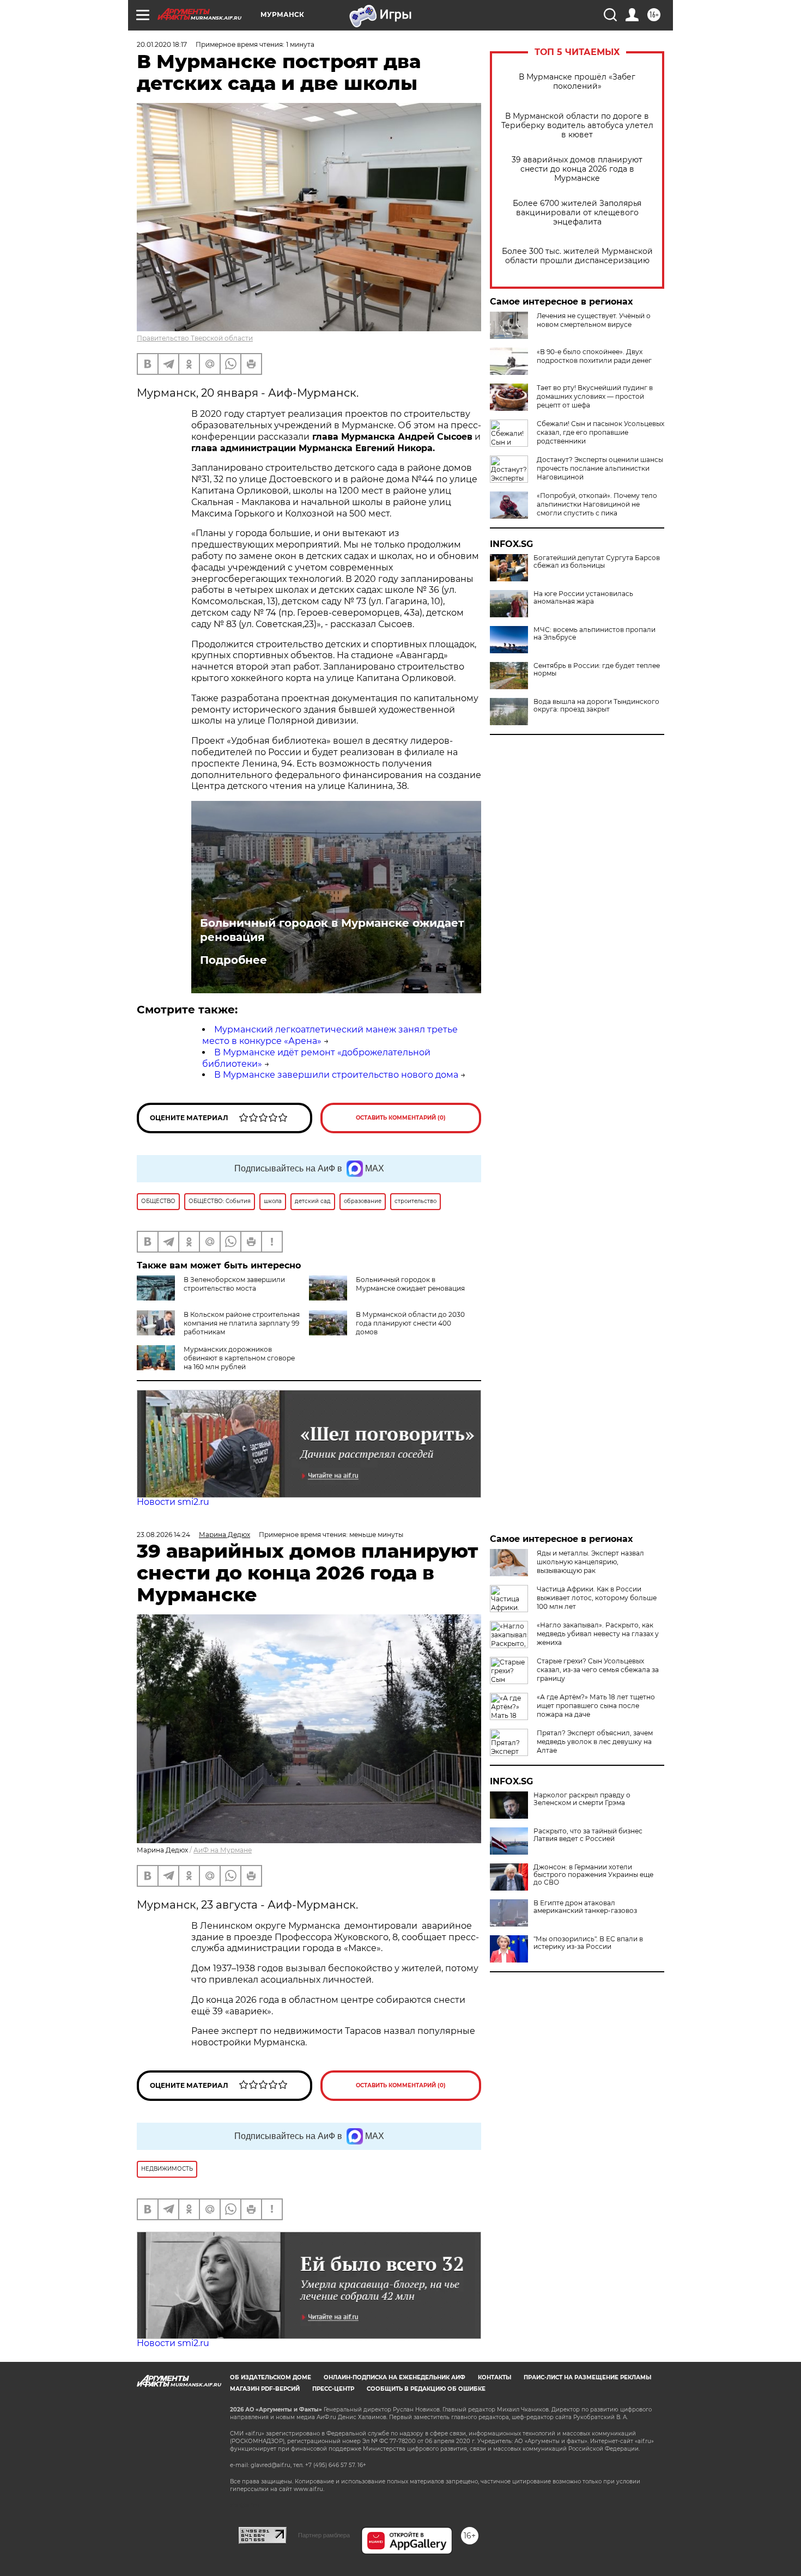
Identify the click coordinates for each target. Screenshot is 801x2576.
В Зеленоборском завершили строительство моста (234, 1284)
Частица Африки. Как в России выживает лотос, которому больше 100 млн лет (597, 1598)
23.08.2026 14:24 (163, 1535)
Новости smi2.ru (173, 1502)
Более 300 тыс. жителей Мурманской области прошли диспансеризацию (577, 256)
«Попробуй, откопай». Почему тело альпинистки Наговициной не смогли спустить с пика (597, 504)
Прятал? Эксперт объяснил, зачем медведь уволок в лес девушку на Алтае (595, 1742)
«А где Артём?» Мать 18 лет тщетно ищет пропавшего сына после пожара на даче (596, 1706)
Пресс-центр (333, 2389)
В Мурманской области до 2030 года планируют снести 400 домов (410, 1323)
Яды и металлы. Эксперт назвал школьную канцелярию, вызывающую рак (590, 1562)
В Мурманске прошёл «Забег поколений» (577, 82)
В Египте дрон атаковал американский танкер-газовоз (585, 1907)
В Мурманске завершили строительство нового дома (336, 1075)
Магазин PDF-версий (265, 2389)
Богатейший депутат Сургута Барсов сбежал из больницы (597, 562)
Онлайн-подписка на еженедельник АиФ (395, 2377)
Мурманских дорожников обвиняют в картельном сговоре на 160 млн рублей (239, 1358)
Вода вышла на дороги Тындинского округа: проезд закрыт (596, 706)
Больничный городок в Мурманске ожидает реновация (332, 930)
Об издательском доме (271, 2377)
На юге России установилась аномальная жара (583, 598)
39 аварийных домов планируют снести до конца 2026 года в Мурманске (577, 169)
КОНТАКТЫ (494, 2377)
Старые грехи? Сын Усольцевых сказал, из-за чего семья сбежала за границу (598, 1670)
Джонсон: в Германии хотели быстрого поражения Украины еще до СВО (593, 1875)
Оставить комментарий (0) (401, 1118)
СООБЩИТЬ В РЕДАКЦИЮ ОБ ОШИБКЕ (426, 2389)
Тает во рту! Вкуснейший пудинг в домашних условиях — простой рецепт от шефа (595, 396)
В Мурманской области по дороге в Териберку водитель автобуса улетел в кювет (577, 126)
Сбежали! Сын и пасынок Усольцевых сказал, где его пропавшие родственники (600, 432)
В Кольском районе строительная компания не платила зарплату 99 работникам (242, 1323)
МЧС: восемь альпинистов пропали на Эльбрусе (594, 634)
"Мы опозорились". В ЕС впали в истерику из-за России (588, 1943)
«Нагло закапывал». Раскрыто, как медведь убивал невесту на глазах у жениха (598, 1634)
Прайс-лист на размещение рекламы (587, 2377)
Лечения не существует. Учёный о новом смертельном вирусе (594, 320)
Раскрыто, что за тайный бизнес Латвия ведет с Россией (588, 1835)
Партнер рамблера (324, 2535)
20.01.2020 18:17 (162, 44)
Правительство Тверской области (195, 338)
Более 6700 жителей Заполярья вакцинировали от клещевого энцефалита (577, 213)
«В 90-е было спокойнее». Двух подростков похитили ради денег (594, 356)
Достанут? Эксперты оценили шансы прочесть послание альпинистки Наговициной (600, 468)
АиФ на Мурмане (223, 1850)
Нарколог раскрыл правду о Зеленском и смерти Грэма (582, 1799)
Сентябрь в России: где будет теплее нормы (597, 670)
